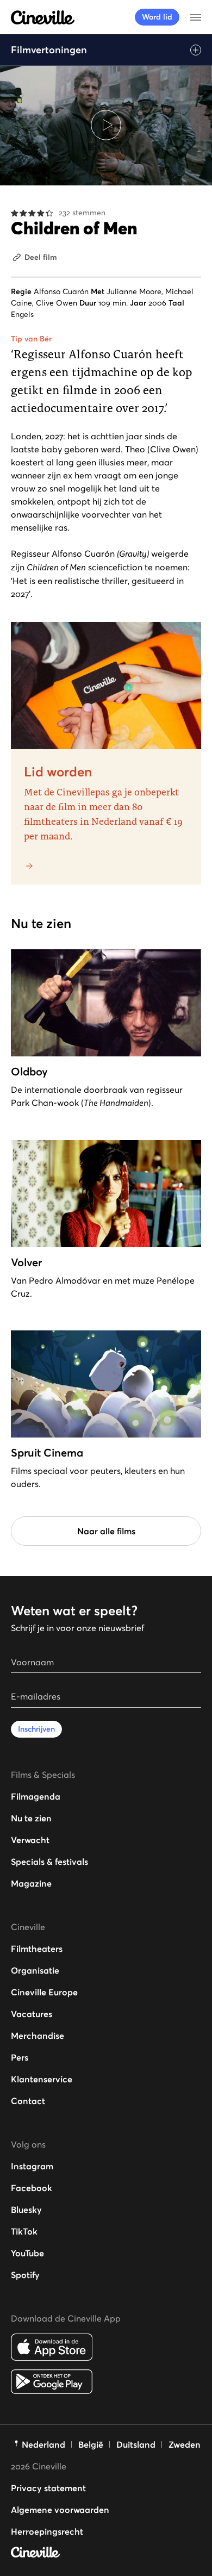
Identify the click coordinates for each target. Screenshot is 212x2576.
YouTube (27, 2253)
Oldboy (29, 1072)
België (91, 2444)
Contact (28, 2101)
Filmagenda (36, 1796)
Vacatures (32, 2014)
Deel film (41, 257)
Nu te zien (31, 1818)
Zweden (185, 2444)
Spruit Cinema (47, 1453)
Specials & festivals (49, 1862)
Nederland (43, 2444)
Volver (26, 1262)
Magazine (31, 1883)
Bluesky (26, 2210)
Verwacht (30, 1840)
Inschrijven (36, 1729)
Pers (20, 2057)
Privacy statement (48, 2488)
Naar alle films (106, 1531)
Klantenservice (42, 2079)
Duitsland (136, 2444)
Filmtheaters (37, 1949)
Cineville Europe (44, 1992)
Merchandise (38, 2036)
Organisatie (35, 1970)
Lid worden (58, 772)
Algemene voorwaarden (60, 2510)
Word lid (157, 17)
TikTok (24, 2231)
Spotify (25, 2275)
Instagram (32, 2166)
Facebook (32, 2188)
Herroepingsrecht (47, 2531)
